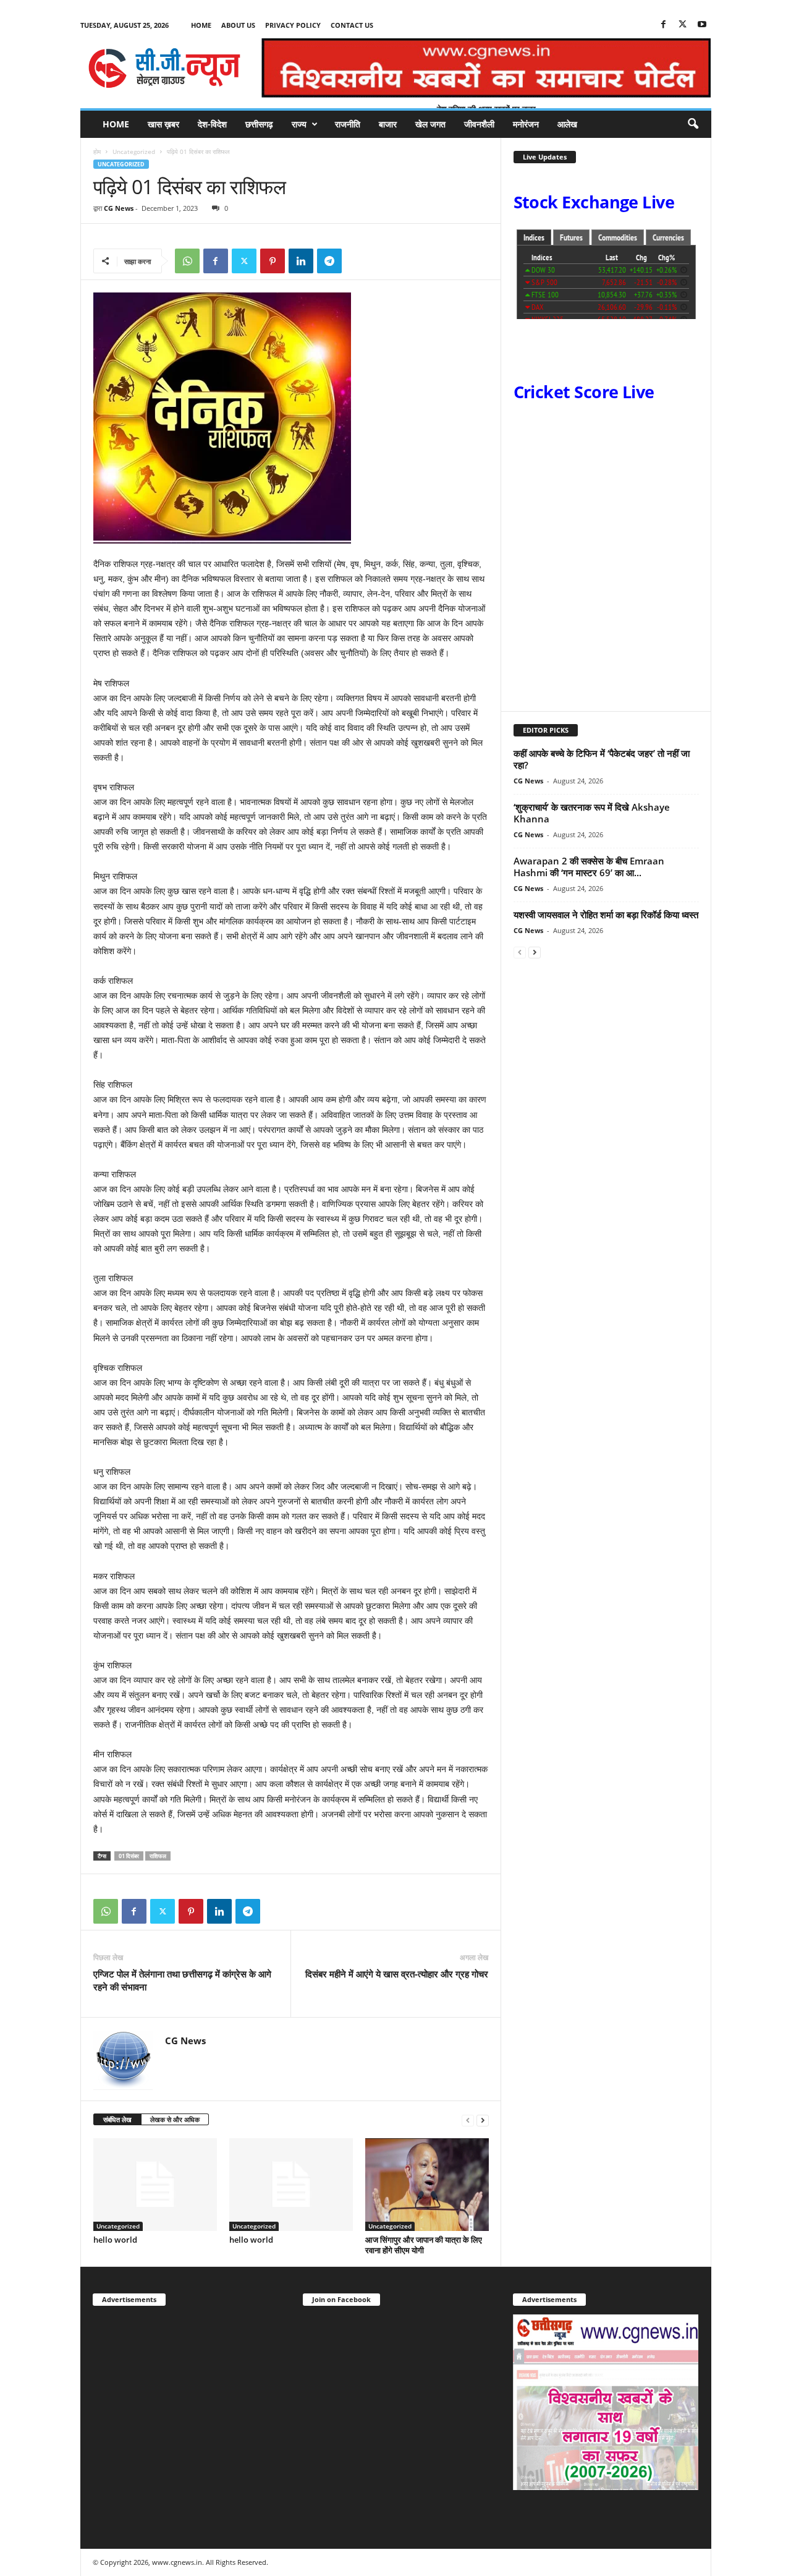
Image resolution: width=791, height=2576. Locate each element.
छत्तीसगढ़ (259, 124)
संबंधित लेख (117, 2119)
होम (97, 151)
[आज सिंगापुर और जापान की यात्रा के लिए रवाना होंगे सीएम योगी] (427, 2185)
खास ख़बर (163, 124)
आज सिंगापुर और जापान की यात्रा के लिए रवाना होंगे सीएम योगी (424, 2245)
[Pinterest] (273, 261)
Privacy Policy (293, 25)
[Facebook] (664, 25)
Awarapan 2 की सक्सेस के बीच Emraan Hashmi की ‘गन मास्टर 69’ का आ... (589, 867)
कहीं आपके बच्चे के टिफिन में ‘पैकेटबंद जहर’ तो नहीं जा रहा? (602, 759)
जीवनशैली (479, 124)
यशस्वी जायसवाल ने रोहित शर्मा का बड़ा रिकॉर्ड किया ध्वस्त (606, 915)
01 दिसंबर (129, 1856)
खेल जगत (430, 124)
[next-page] (483, 2120)
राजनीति (348, 124)
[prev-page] (468, 2120)
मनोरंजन (526, 124)
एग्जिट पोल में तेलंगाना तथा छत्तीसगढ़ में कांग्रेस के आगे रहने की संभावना (182, 1980)
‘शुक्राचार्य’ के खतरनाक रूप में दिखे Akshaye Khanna (592, 813)
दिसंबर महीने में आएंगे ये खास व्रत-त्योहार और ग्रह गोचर (397, 1974)
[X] (683, 25)
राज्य (299, 124)
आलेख (567, 124)
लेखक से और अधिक (175, 2119)
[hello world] (155, 2185)
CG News (119, 208)
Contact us (352, 25)
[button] (693, 124)
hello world (115, 2240)
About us (238, 25)
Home (201, 25)
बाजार (388, 124)
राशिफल (158, 1856)
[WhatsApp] (187, 261)
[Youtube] (702, 25)
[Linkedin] (301, 261)
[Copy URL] (358, 261)
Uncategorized (134, 151)
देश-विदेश (212, 124)
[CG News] (164, 68)
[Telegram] (329, 261)
